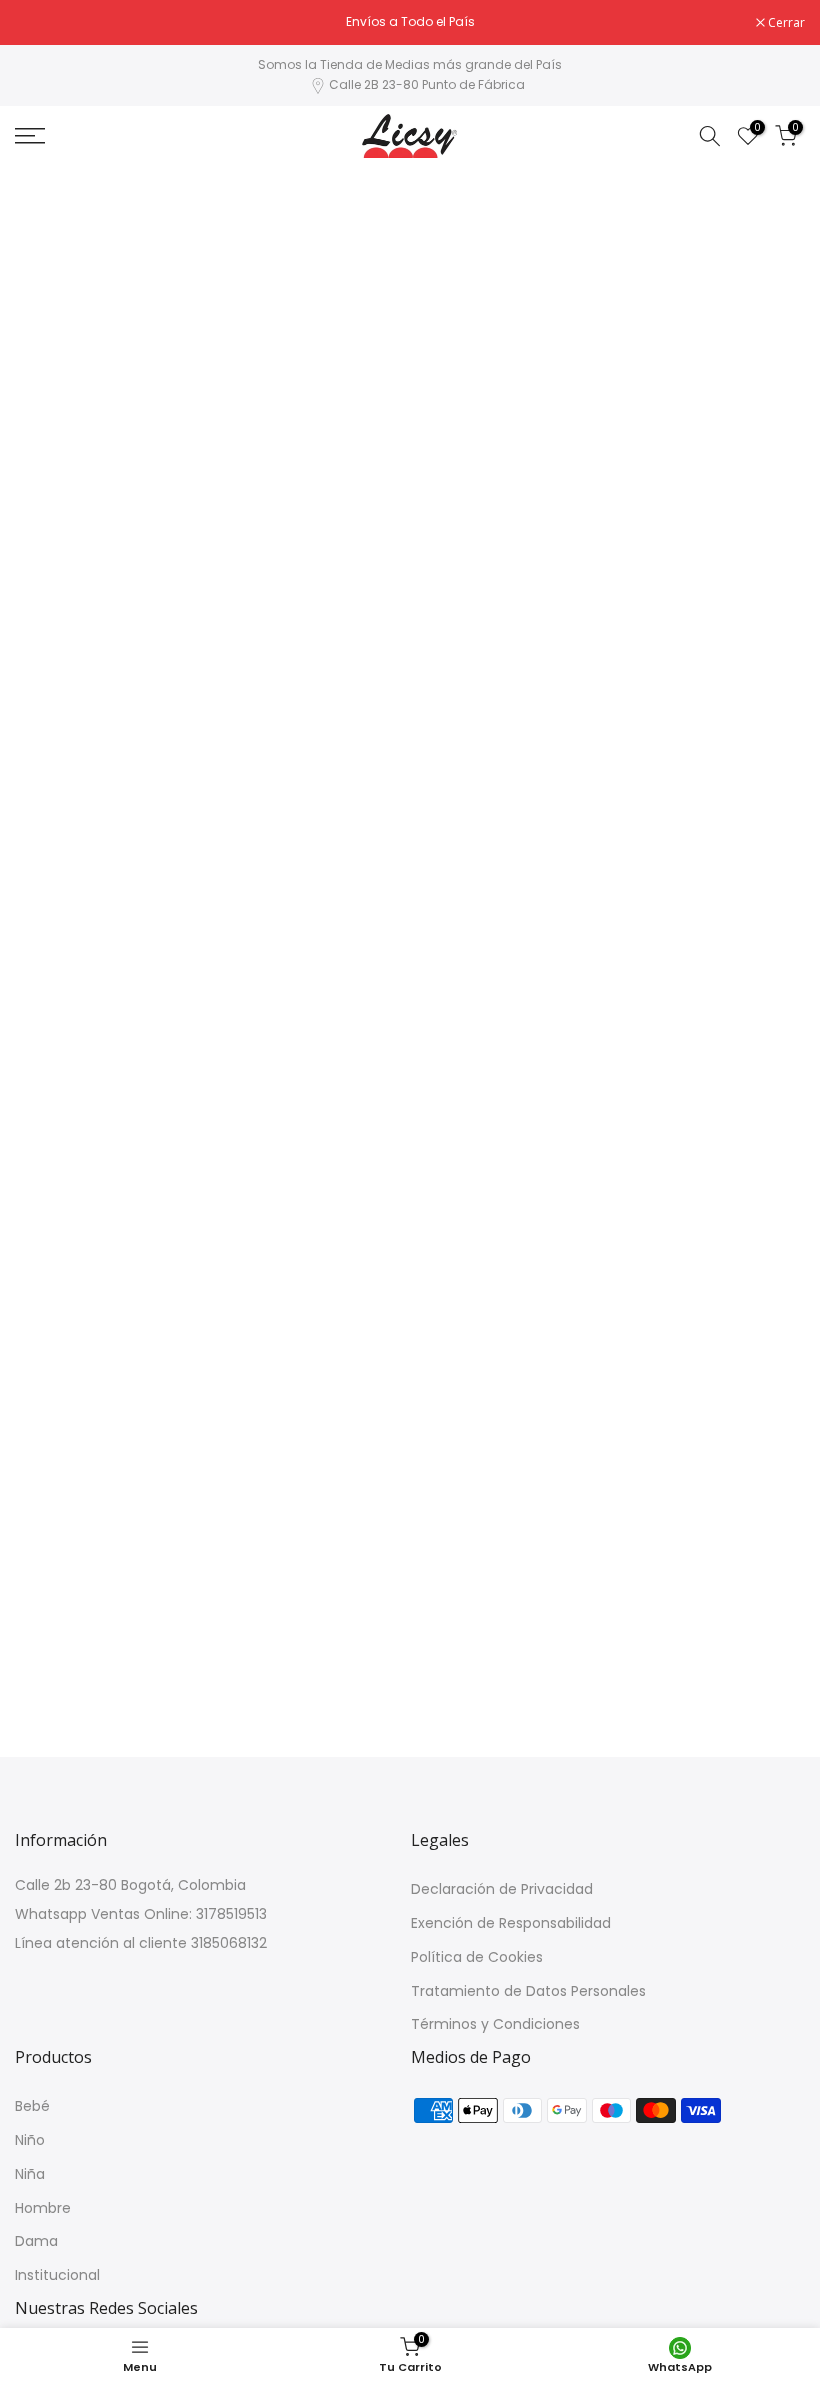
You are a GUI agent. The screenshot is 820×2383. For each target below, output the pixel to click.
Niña (30, 2174)
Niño (30, 2140)
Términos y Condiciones (495, 2024)
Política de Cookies (477, 1957)
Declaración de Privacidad (502, 1889)
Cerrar (44, 23)
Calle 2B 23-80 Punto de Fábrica (427, 84)
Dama (36, 2241)
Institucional (57, 2275)
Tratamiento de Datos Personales (528, 1991)
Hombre (43, 2208)
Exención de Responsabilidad (511, 1923)
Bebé (32, 2106)
